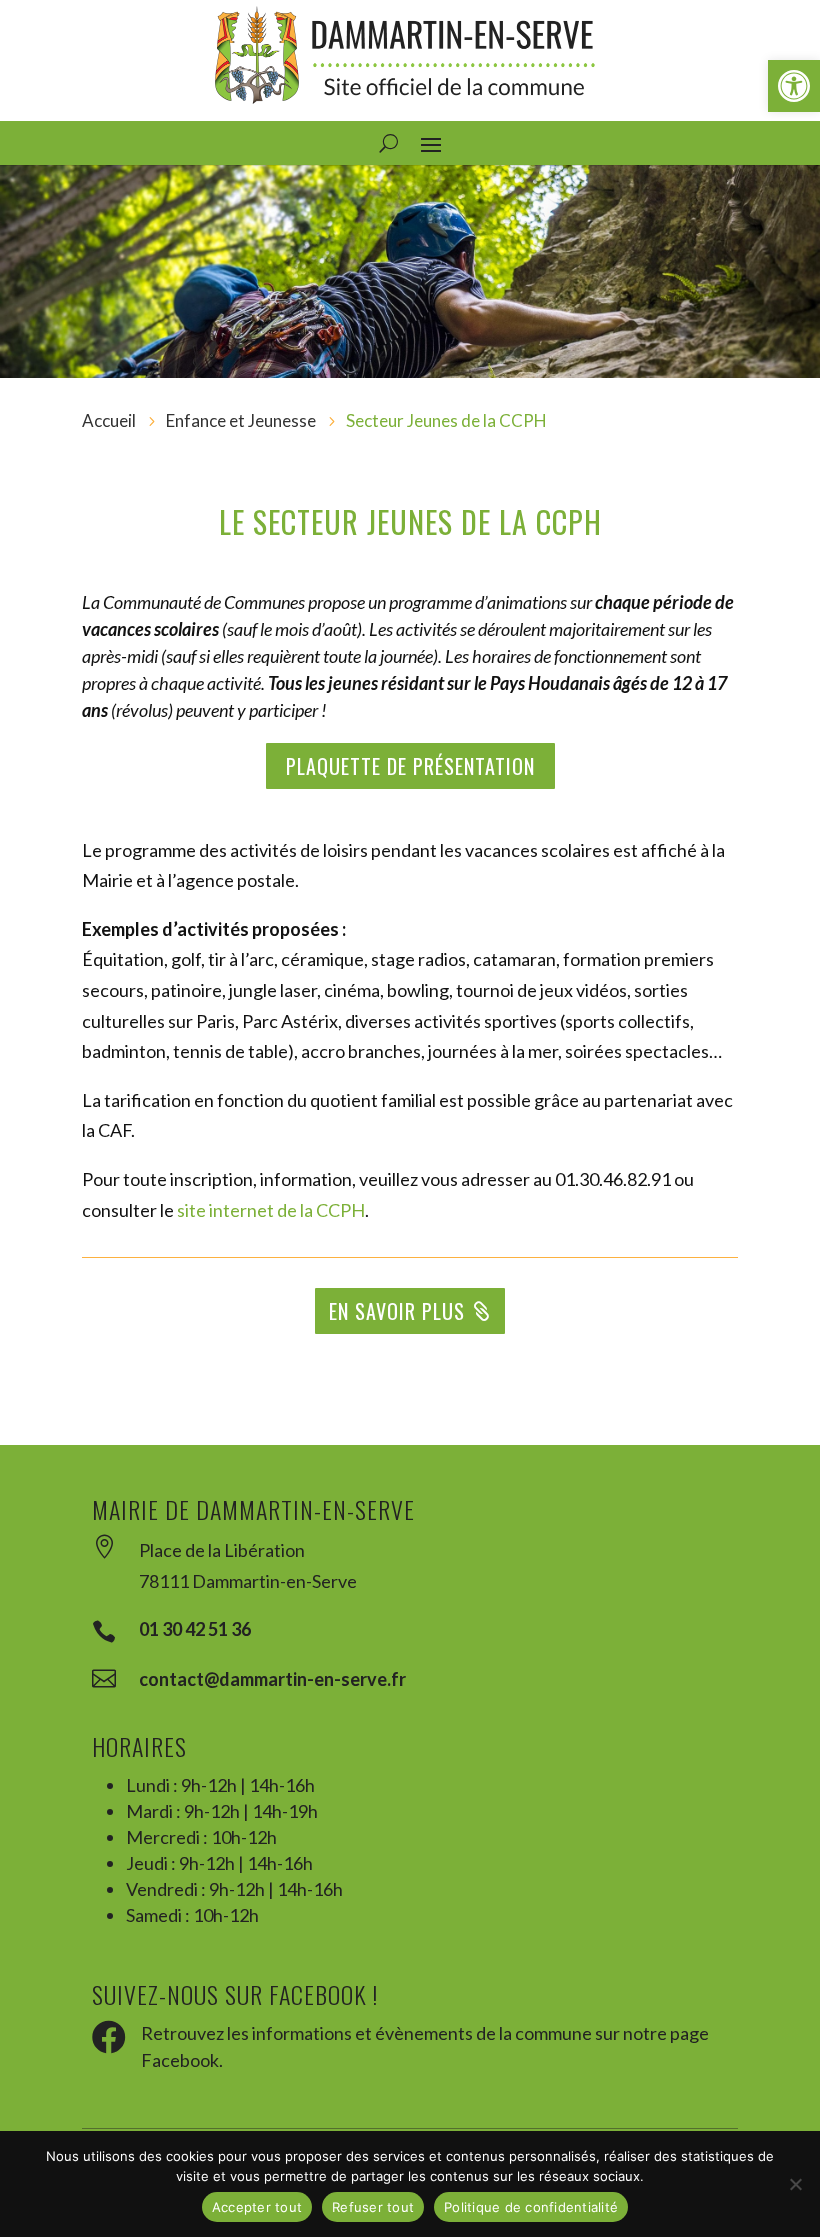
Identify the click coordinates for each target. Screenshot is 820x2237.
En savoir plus (397, 1311)
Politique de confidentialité (531, 2207)
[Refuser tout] (795, 2184)
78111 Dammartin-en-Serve (248, 1581)
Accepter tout (257, 2207)
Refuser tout (373, 2207)
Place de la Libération (222, 1550)
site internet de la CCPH (271, 1210)
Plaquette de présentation (410, 766)
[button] (794, 86)
